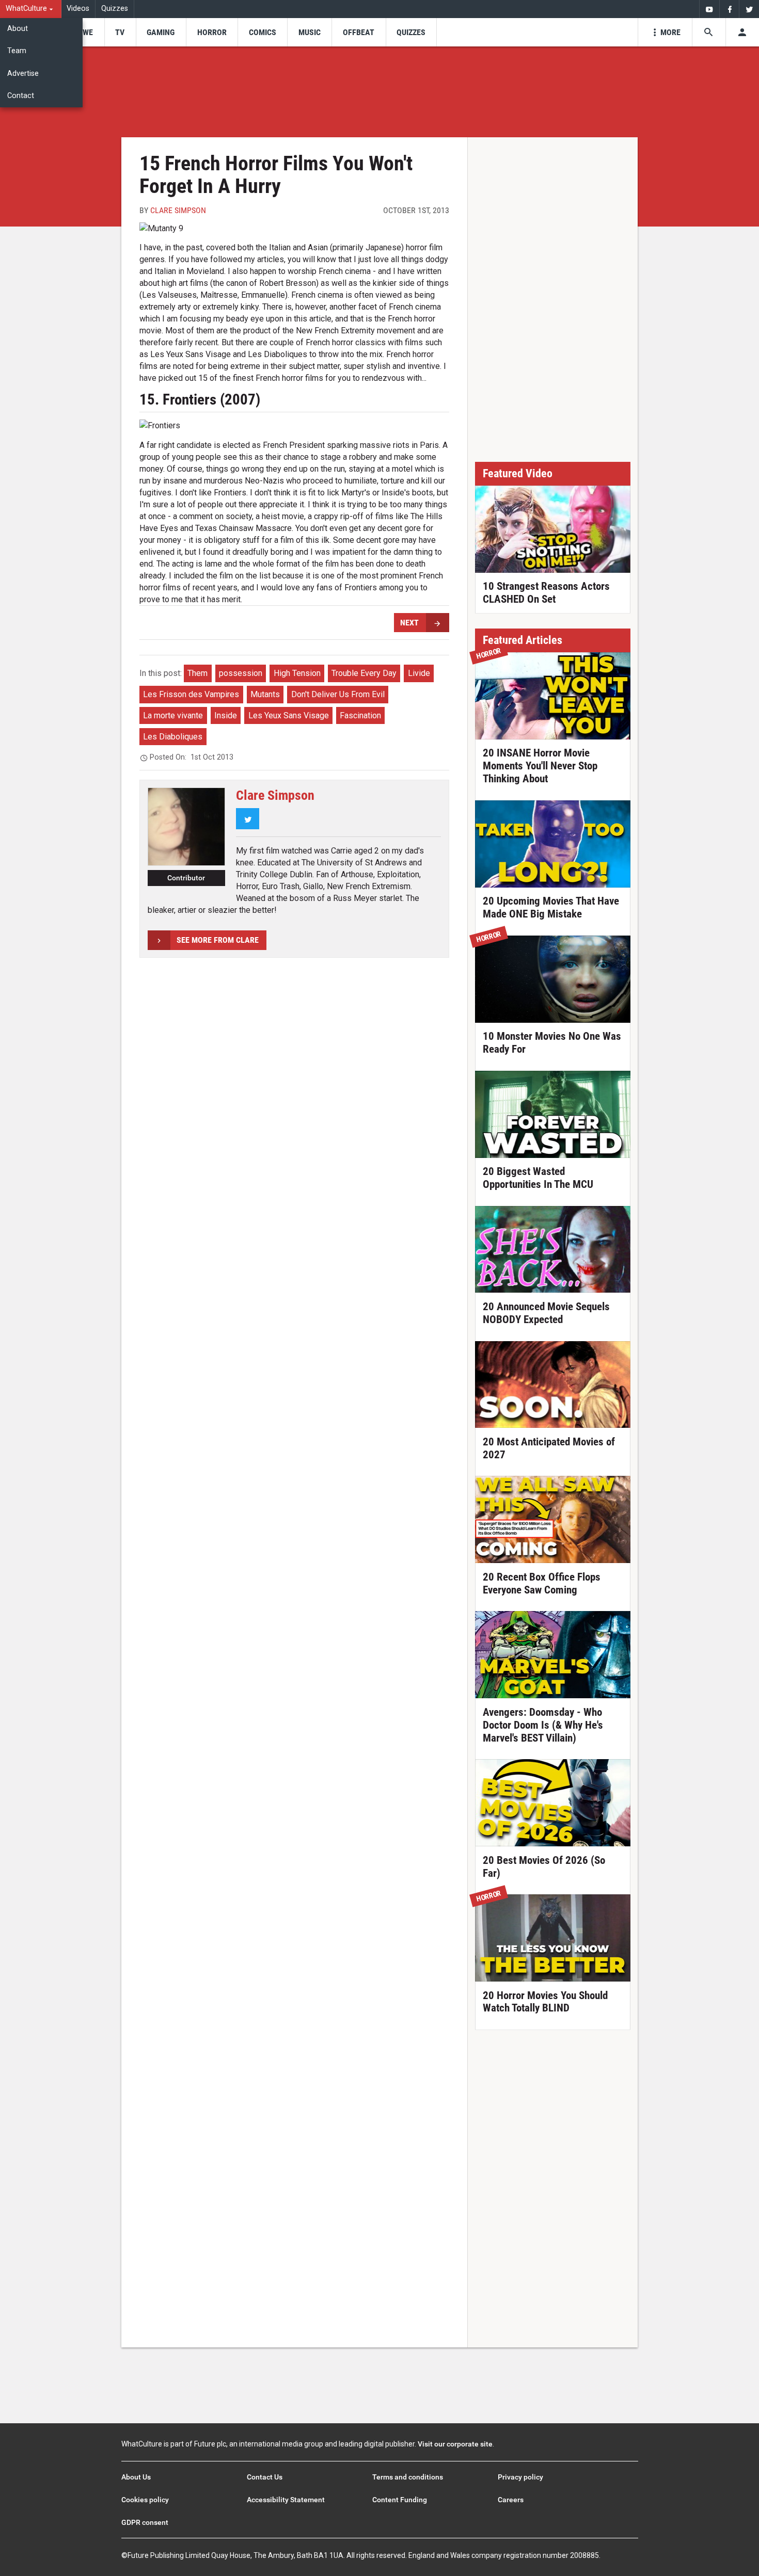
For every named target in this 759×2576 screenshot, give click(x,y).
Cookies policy (145, 2500)
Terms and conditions (408, 2477)
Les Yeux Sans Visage (289, 715)
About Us (136, 2477)
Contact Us (265, 2477)
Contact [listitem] (21, 96)
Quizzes (115, 9)
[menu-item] (84, 32)
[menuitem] (31, 9)
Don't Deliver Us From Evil (338, 694)
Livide (419, 673)
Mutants (265, 694)
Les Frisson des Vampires (191, 694)
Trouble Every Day (364, 673)
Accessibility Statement (286, 2500)
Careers (511, 2500)
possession (241, 673)
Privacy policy (520, 2477)
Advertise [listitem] (23, 74)
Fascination (360, 715)
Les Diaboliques (173, 737)
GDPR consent (145, 2522)
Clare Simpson (178, 210)
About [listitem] (18, 29)
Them (197, 673)
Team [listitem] (17, 51)
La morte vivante (173, 715)
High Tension (297, 673)
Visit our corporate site (455, 2444)
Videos (78, 9)
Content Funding (400, 2500)
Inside (226, 715)
